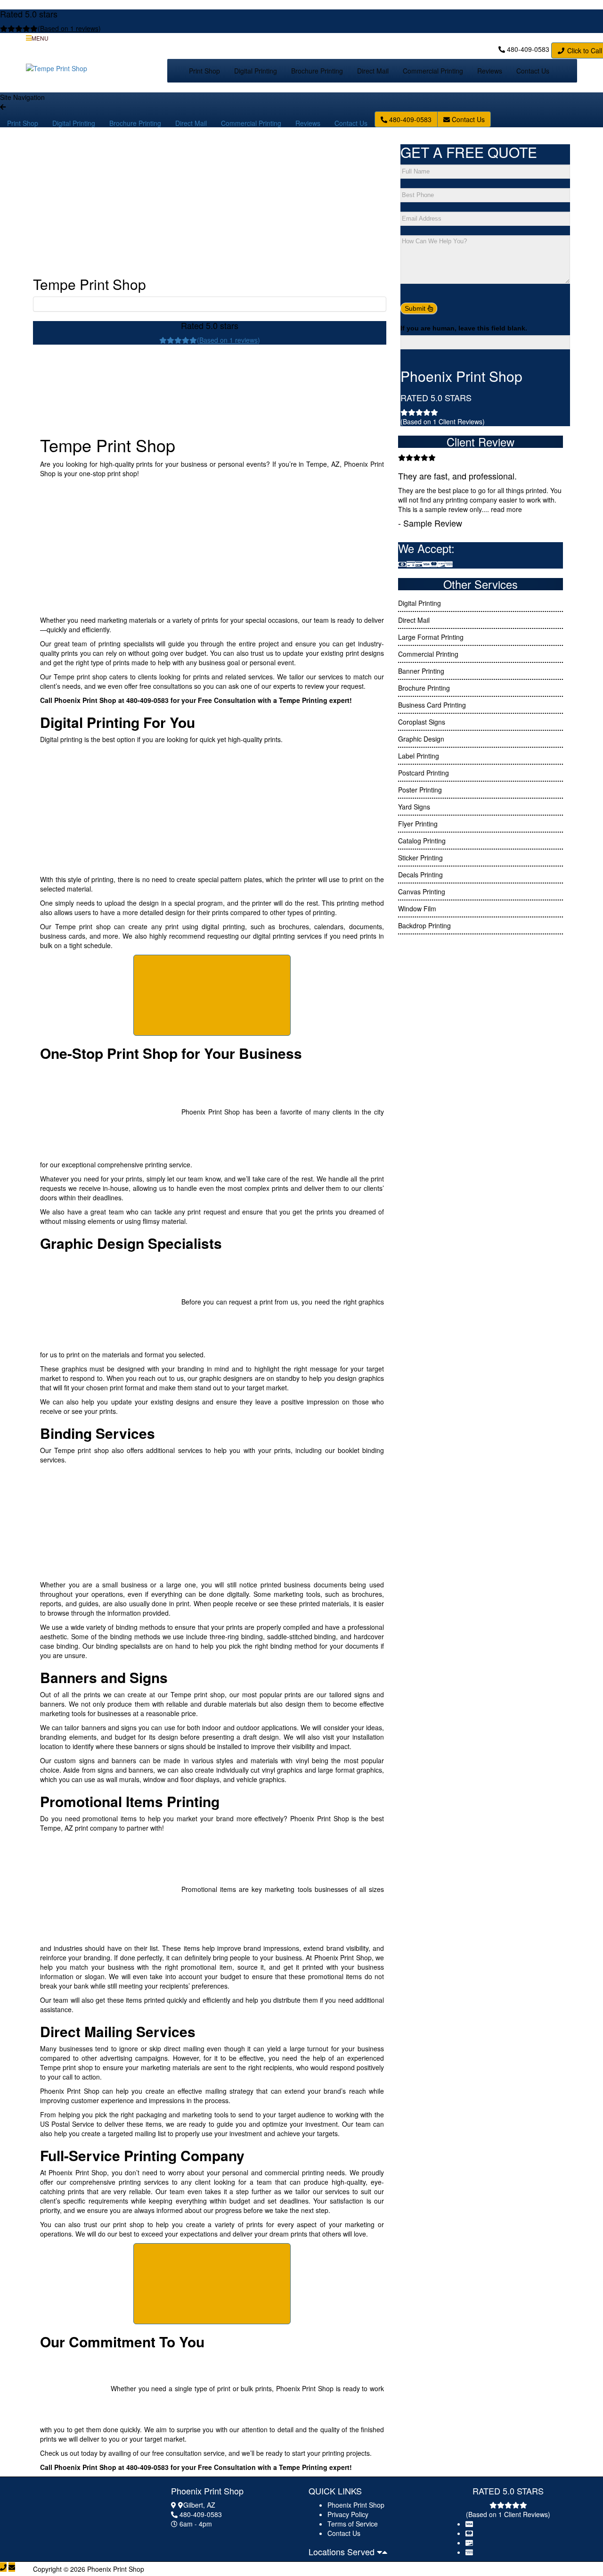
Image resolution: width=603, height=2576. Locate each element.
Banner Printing (421, 671)
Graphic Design (421, 739)
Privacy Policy (348, 2514)
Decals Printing (420, 875)
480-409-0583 (528, 49)
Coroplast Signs (422, 722)
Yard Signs (414, 807)
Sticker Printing (420, 858)
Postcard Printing (424, 773)
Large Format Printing (431, 637)
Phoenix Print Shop (356, 2505)
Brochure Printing (317, 71)
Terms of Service (353, 2524)
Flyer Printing (418, 824)
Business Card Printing (432, 705)
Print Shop (204, 71)
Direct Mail (373, 71)
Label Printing (419, 756)
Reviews (490, 71)
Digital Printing (256, 71)
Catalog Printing (422, 841)
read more (506, 509)
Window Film (417, 908)
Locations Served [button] (343, 2551)
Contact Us (533, 71)
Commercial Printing (433, 71)
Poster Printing (420, 790)
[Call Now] (3, 2567)
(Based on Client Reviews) (443, 421)
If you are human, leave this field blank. (464, 328)
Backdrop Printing (424, 925)
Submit (416, 308)
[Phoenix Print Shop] (82, 2511)
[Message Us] (12, 2567)
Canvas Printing (422, 892)
